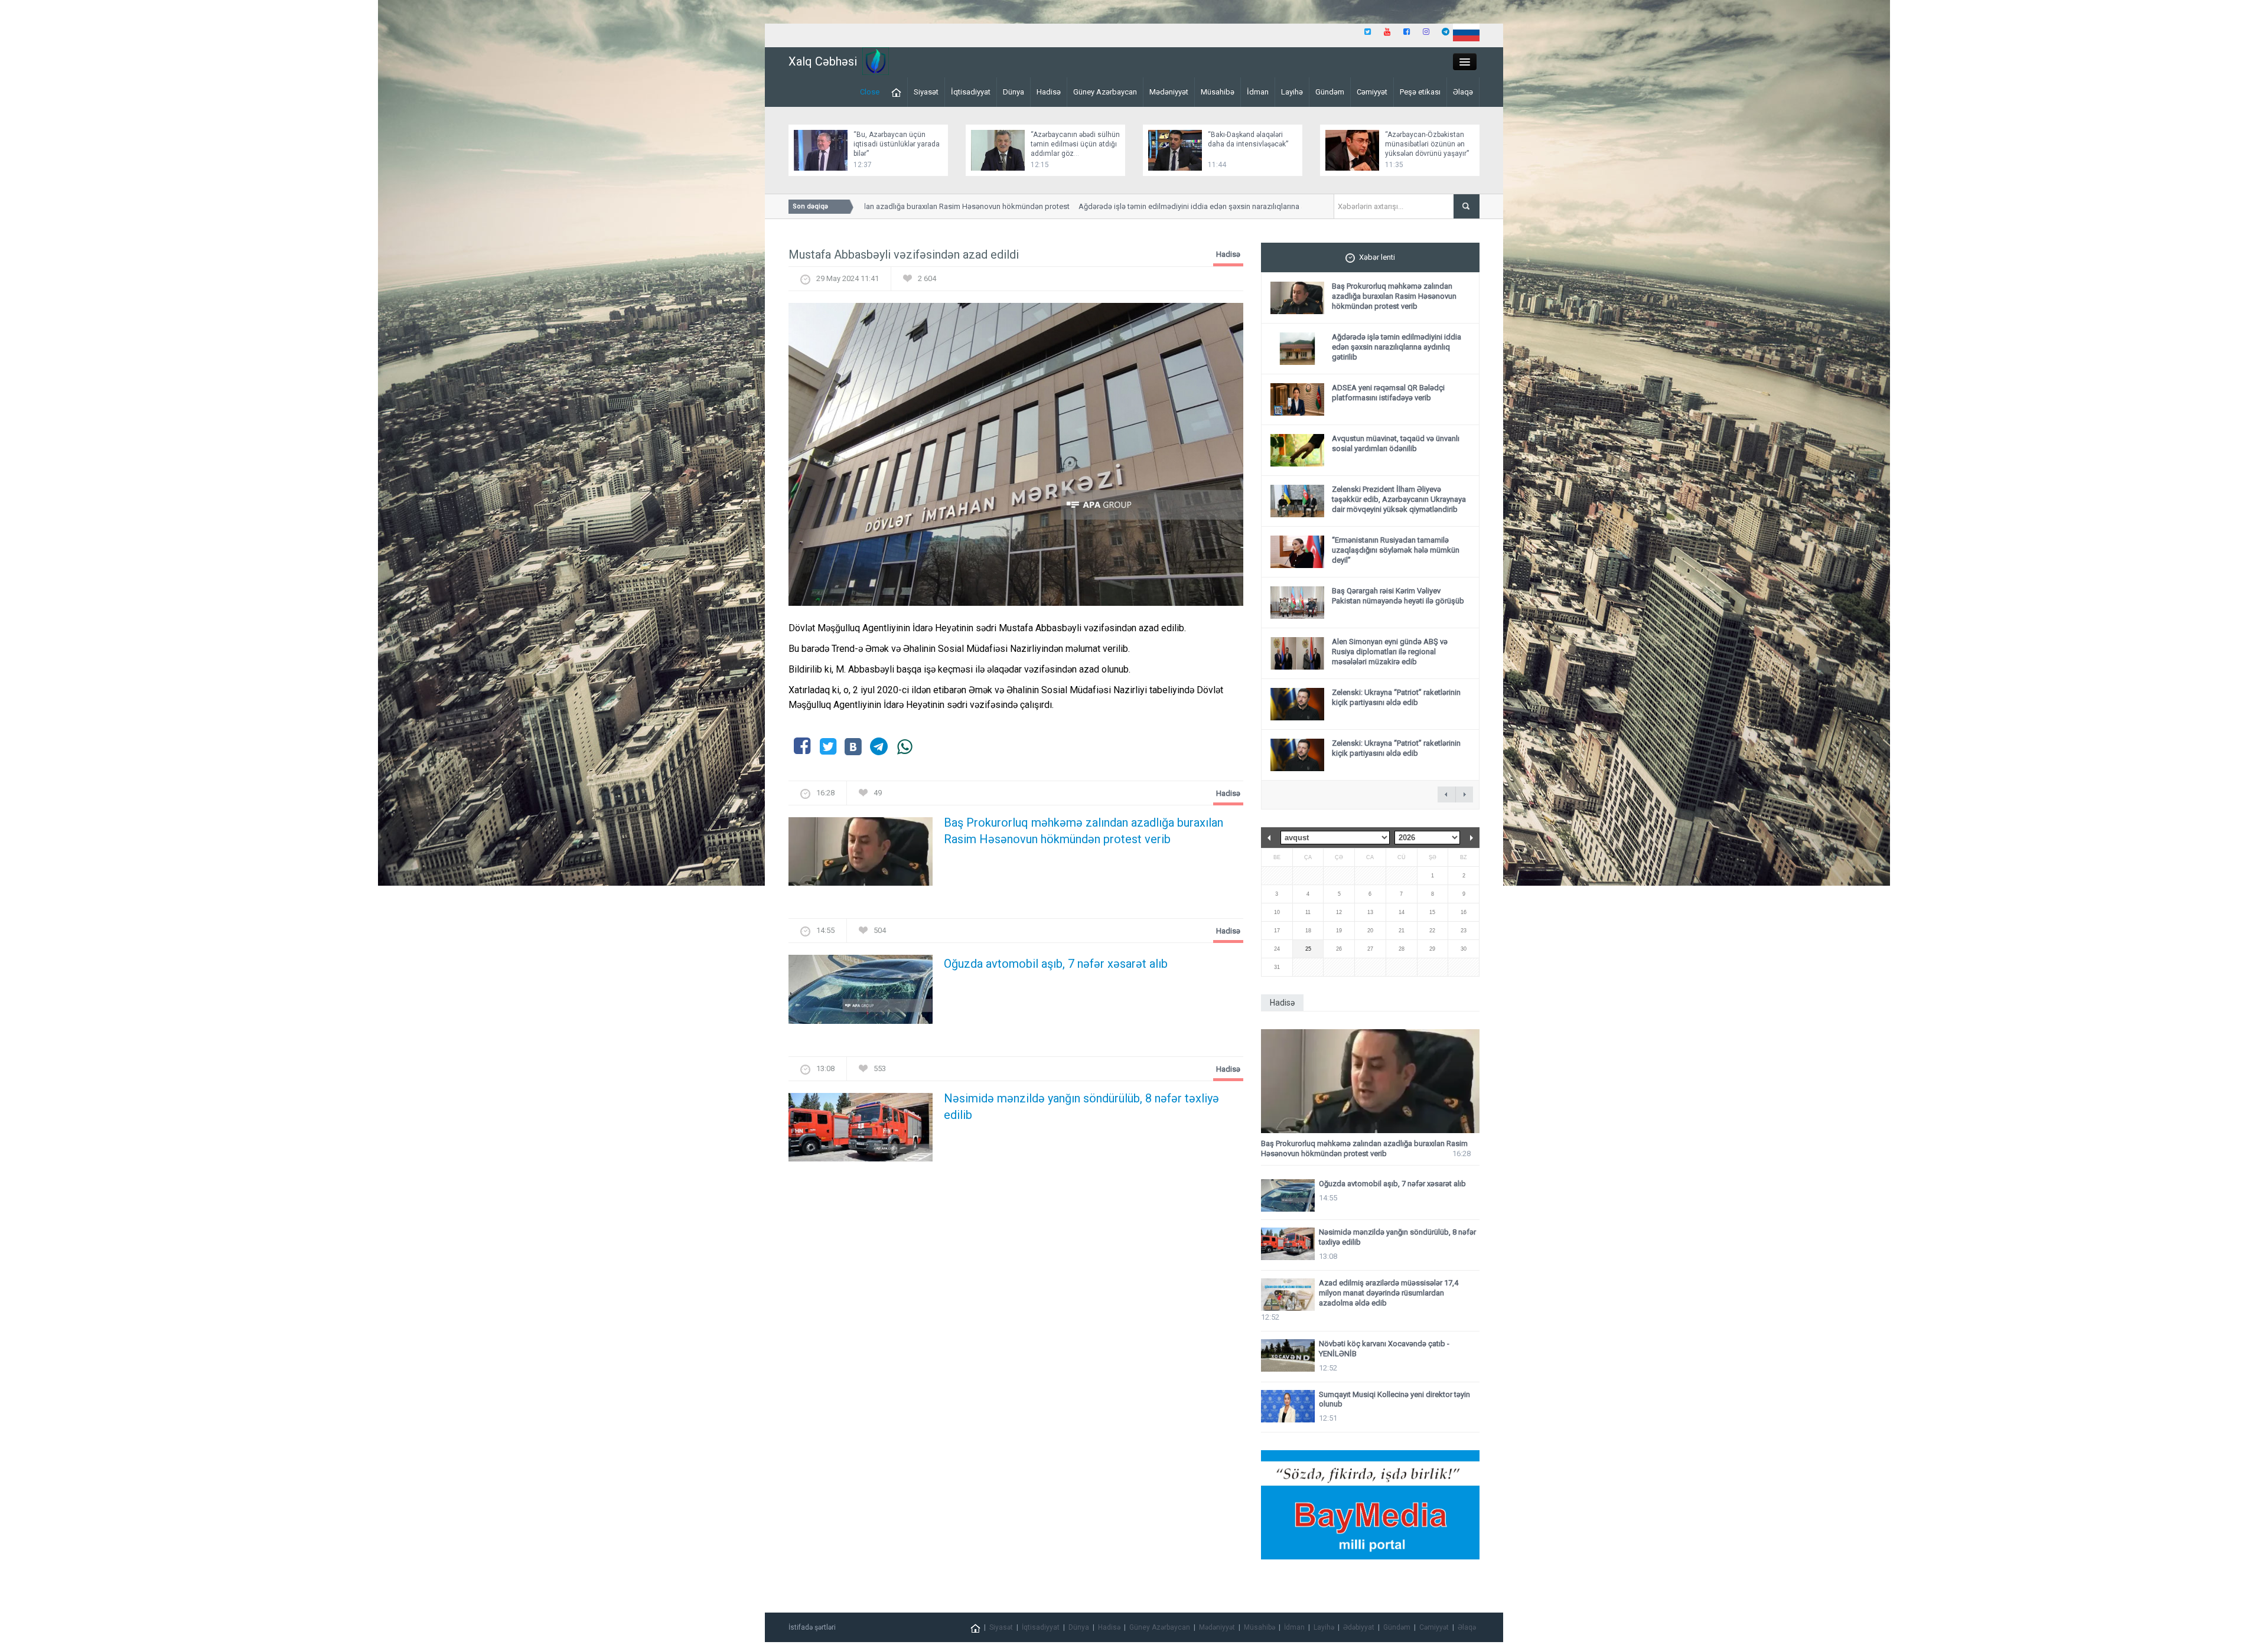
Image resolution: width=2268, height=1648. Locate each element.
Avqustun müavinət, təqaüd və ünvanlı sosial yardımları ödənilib (1396, 443)
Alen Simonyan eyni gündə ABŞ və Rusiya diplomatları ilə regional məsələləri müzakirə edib (1390, 652)
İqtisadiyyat (971, 92)
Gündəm (1330, 92)
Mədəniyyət (1169, 92)
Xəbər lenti (1377, 257)
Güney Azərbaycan (1105, 92)
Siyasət (926, 92)
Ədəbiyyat (1359, 1627)
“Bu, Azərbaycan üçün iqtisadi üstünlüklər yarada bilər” (897, 144)
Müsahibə (1218, 92)
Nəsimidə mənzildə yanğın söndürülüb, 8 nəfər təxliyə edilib (1081, 1107)
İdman (1258, 92)
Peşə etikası (1420, 92)
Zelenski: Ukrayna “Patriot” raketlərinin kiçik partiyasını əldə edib (1396, 697)
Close (870, 92)
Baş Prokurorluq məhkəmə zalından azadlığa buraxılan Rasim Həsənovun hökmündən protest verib (1084, 831)
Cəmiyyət (1372, 92)
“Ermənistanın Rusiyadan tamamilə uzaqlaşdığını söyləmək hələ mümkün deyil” (1396, 550)
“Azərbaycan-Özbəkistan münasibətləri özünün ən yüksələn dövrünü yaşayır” (1427, 144)
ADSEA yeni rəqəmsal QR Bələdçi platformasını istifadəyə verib (1388, 393)
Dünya (1014, 92)
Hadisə (1049, 92)
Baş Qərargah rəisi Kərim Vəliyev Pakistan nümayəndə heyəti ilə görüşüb (1398, 596)
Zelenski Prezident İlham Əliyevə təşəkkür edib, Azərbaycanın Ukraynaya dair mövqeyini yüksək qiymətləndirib (1399, 499)
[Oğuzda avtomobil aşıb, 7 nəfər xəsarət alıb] (861, 993)
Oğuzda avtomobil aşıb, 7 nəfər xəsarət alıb (1056, 964)
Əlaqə (1463, 92)
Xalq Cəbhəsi (823, 61)
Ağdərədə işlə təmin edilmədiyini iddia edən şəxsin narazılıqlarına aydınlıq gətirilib (1166, 206)
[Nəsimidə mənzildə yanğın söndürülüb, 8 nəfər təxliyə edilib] (861, 1130)
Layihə (1292, 92)
